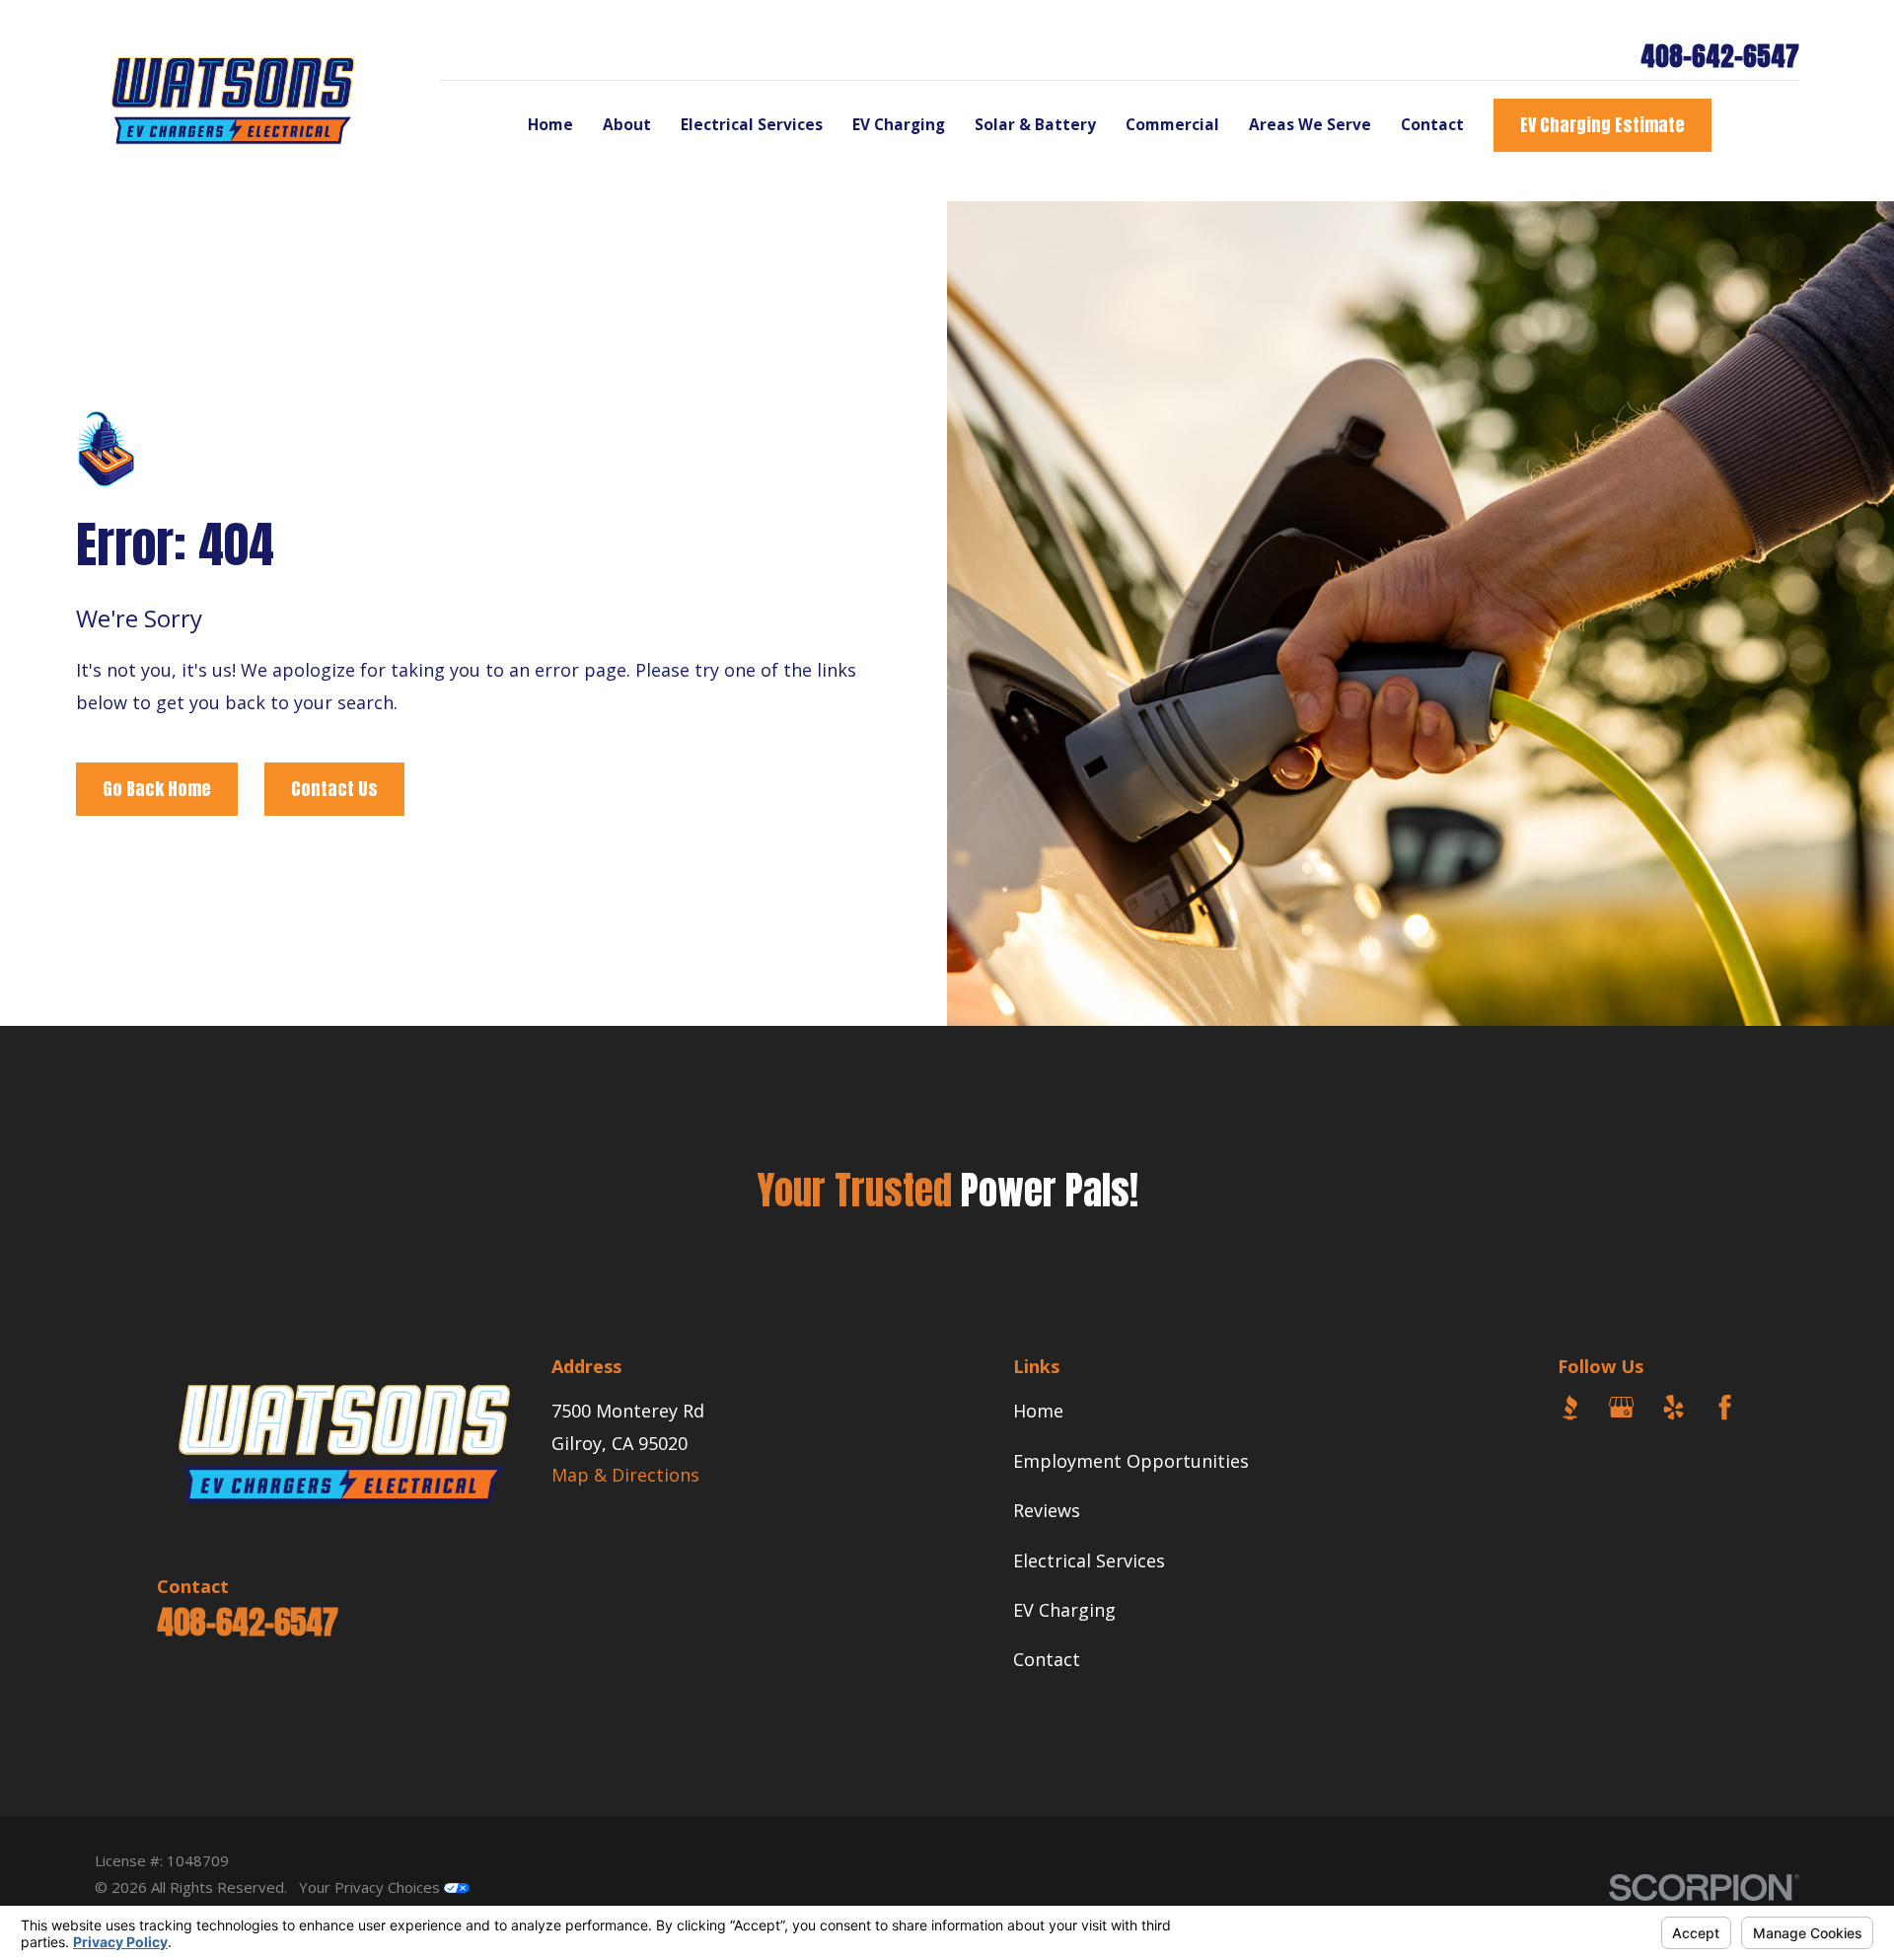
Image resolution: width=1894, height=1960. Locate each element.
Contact (1047, 1659)
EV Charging (1064, 1610)
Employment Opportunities (1131, 1461)
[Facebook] (1725, 1407)
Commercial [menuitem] (1172, 124)
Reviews (1047, 1510)
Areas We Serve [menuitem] (1310, 124)
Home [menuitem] (550, 124)
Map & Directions (625, 1475)
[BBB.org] (1570, 1407)
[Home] (233, 101)
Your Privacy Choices (371, 1887)
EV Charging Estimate (1603, 125)
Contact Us (334, 789)
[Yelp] (1674, 1407)
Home (1038, 1411)
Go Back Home (157, 789)
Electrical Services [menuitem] (752, 124)
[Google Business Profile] (1621, 1407)
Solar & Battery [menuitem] (1035, 124)
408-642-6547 (1720, 56)
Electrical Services (1089, 1561)
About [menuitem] (627, 124)
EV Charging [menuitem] (899, 124)
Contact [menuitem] (1432, 124)
